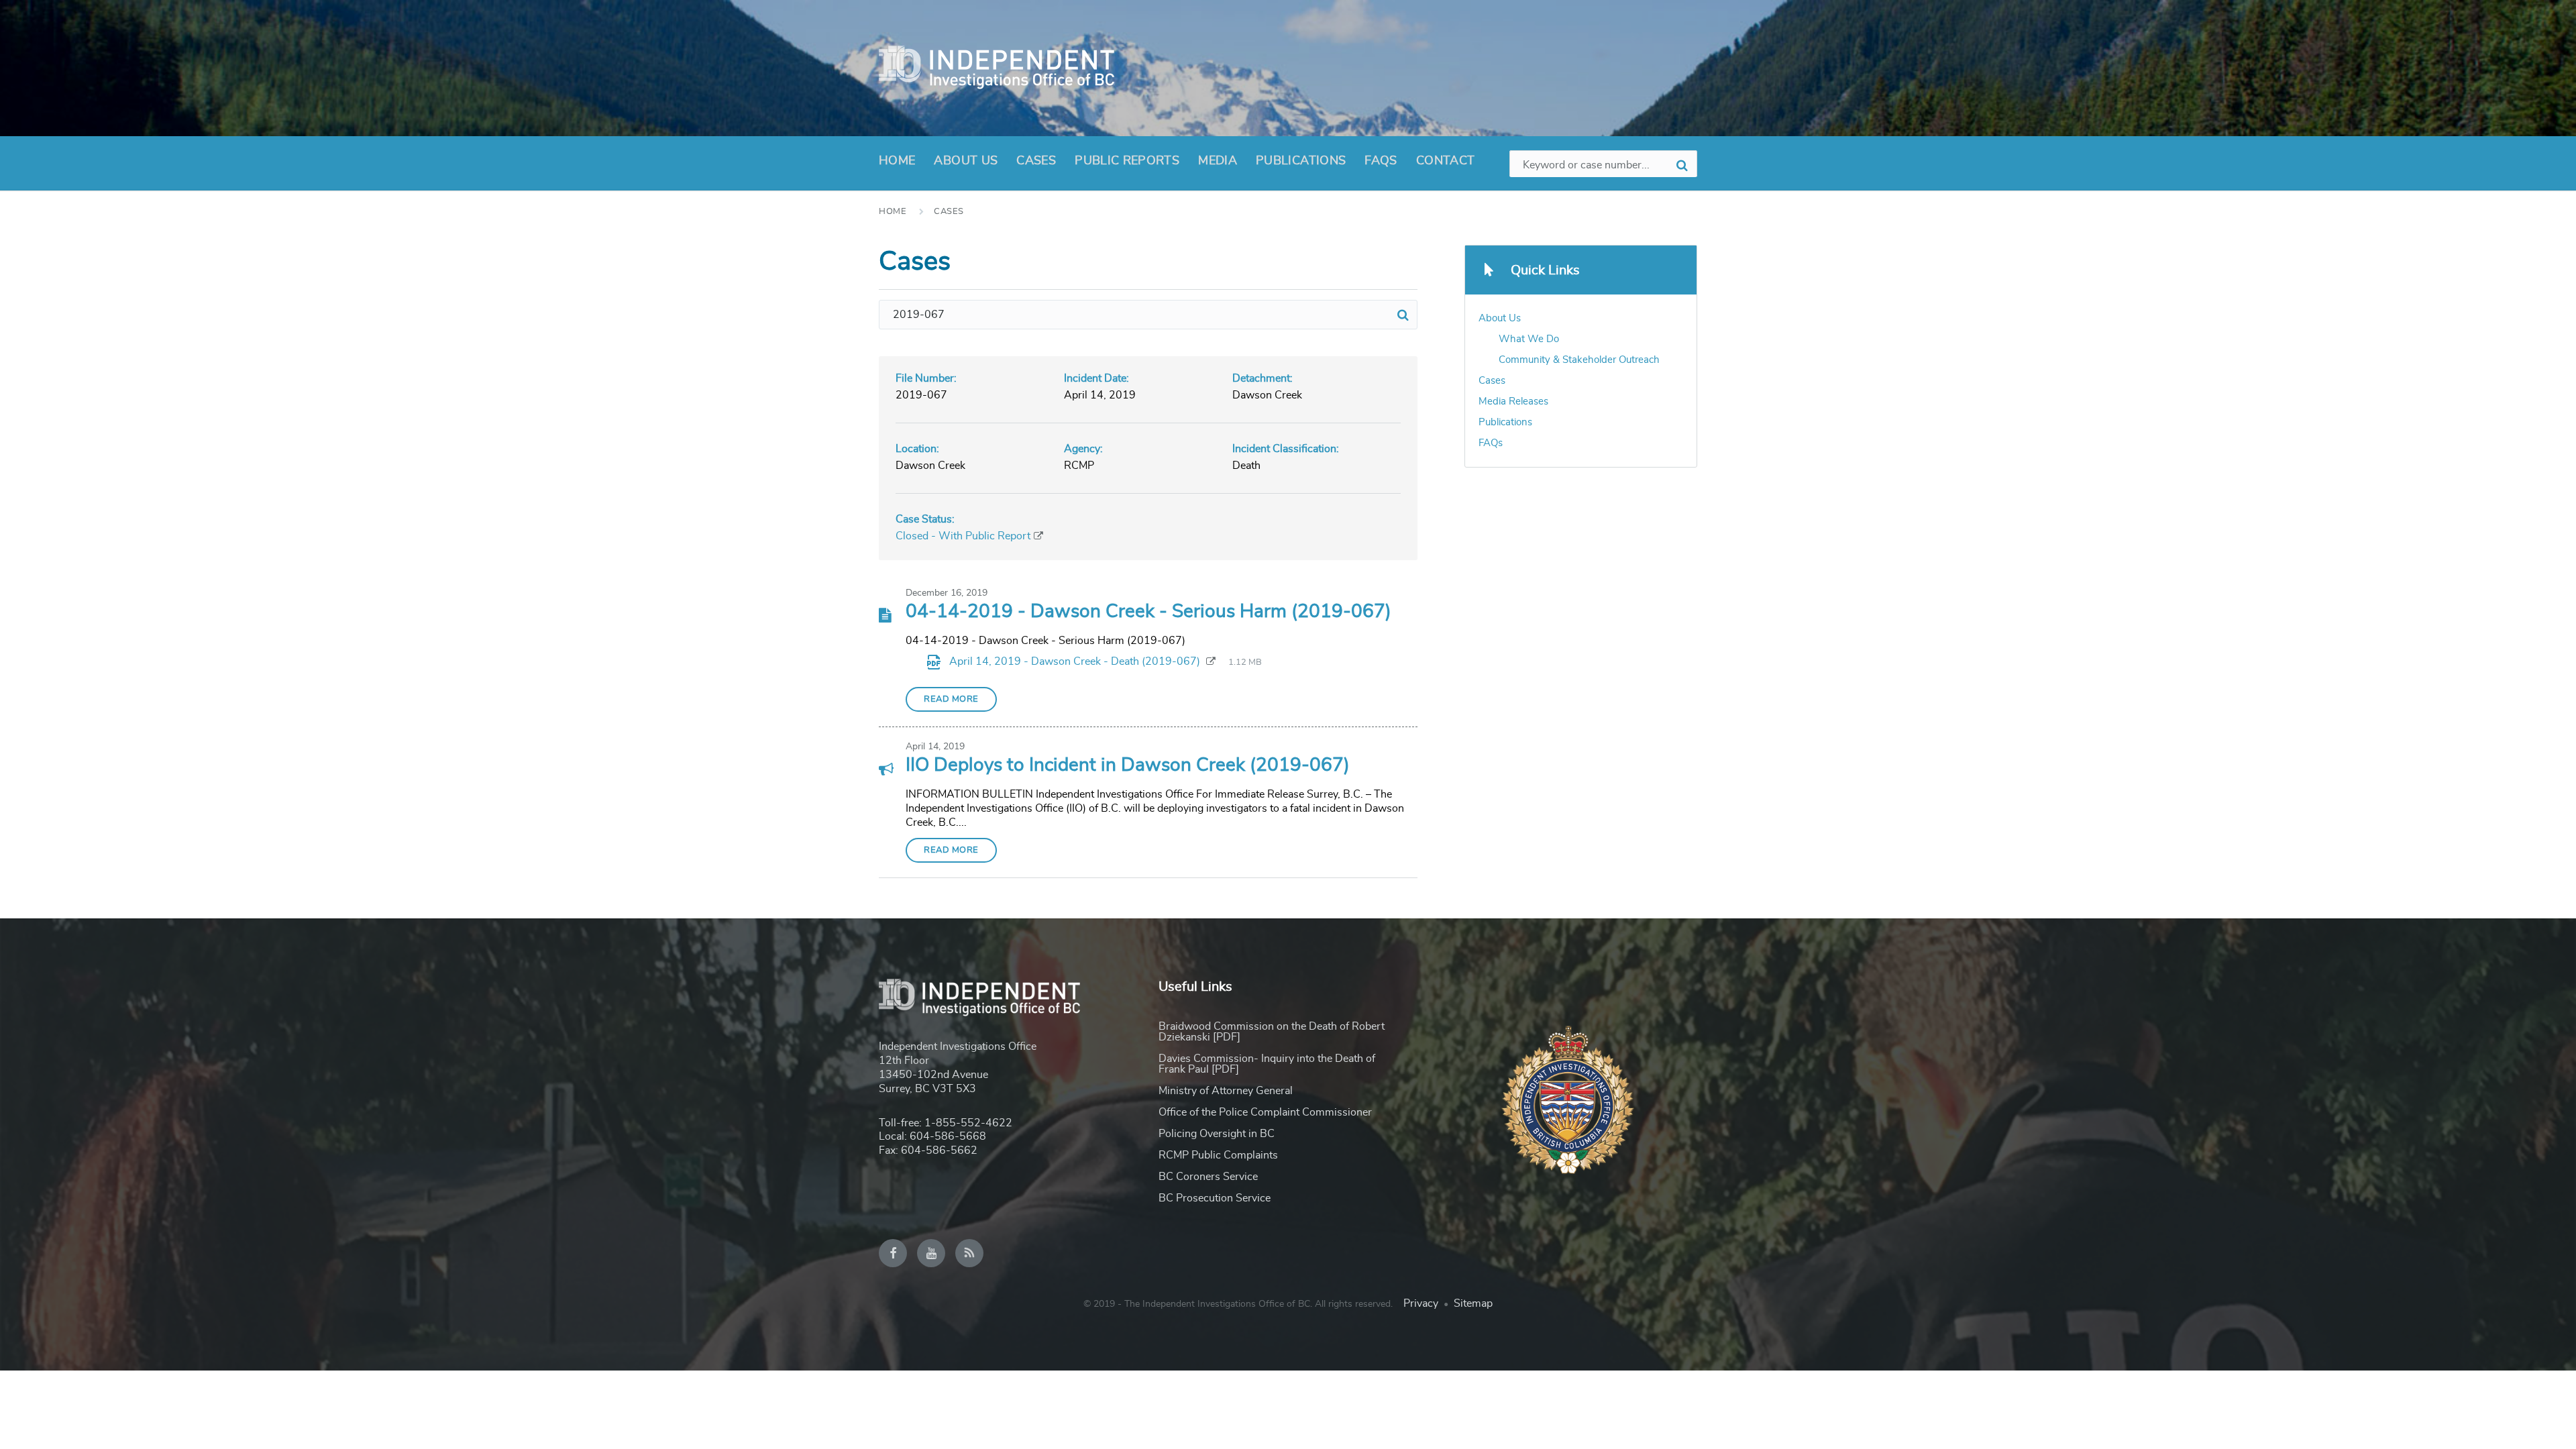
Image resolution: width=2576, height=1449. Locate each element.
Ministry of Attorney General (1226, 1091)
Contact (1446, 161)
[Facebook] (893, 1253)
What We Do (1529, 339)
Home (897, 161)
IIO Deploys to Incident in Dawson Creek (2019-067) (1128, 765)
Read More (951, 699)
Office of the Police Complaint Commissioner (1265, 1112)
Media (1218, 161)
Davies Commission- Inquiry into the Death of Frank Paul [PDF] (1267, 1064)
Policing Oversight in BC (1217, 1134)
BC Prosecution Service (1215, 1198)
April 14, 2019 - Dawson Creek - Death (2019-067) (1076, 661)
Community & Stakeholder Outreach (1579, 360)
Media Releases (1513, 401)
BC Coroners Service (1208, 1177)
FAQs (1381, 161)
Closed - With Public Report (963, 536)
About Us (966, 161)
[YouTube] (931, 1253)
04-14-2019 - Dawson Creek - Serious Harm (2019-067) (1148, 612)
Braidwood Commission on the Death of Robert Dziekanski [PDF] (1272, 1032)
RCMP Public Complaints (1218, 1155)
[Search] (1403, 315)
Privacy (1421, 1303)
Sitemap (1473, 1303)
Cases (1036, 161)
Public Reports (1127, 161)
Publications (1301, 161)
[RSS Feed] (969, 1253)
